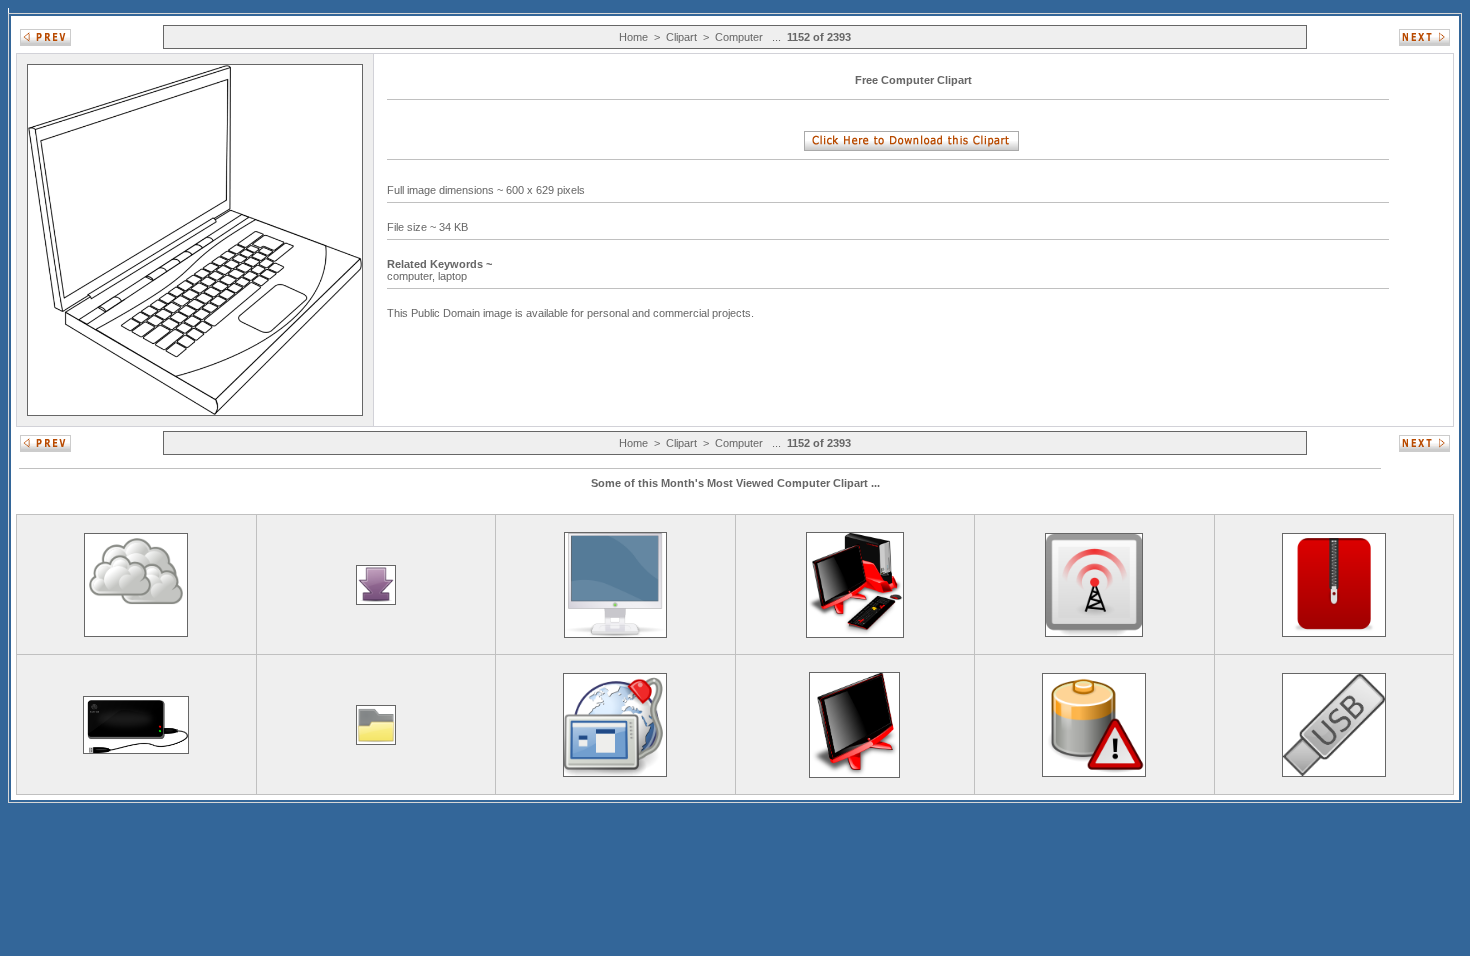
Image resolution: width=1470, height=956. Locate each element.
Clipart (681, 37)
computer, (412, 276)
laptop (454, 276)
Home (633, 37)
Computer (739, 37)
